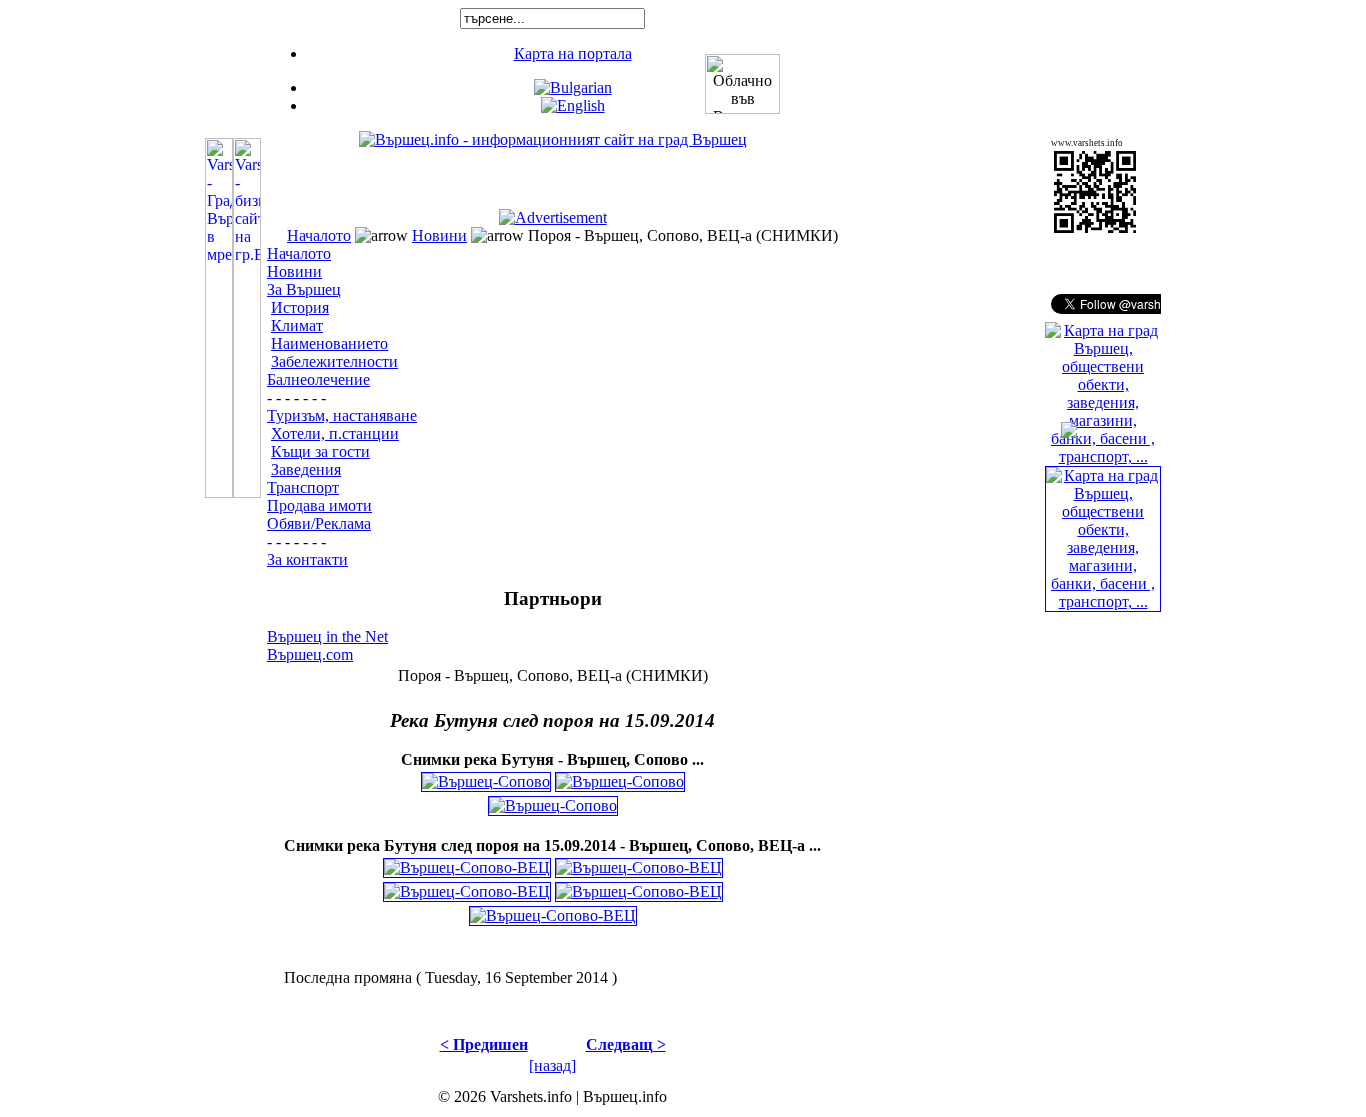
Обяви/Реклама (319, 523)
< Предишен (484, 1044)
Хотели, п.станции (335, 433)
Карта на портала (573, 53)
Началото (319, 235)
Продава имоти (319, 505)
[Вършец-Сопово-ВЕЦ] (467, 862)
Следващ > (626, 1044)
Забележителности (334, 361)
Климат (297, 325)
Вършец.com (310, 654)
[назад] (552, 1065)
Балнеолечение (318, 379)
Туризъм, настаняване (342, 415)
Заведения (306, 469)
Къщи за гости (320, 451)
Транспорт (303, 487)
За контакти (307, 559)
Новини (439, 235)
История (300, 307)
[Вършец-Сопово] (486, 776)
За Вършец (304, 289)
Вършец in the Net (327, 636)
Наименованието (329, 343)
